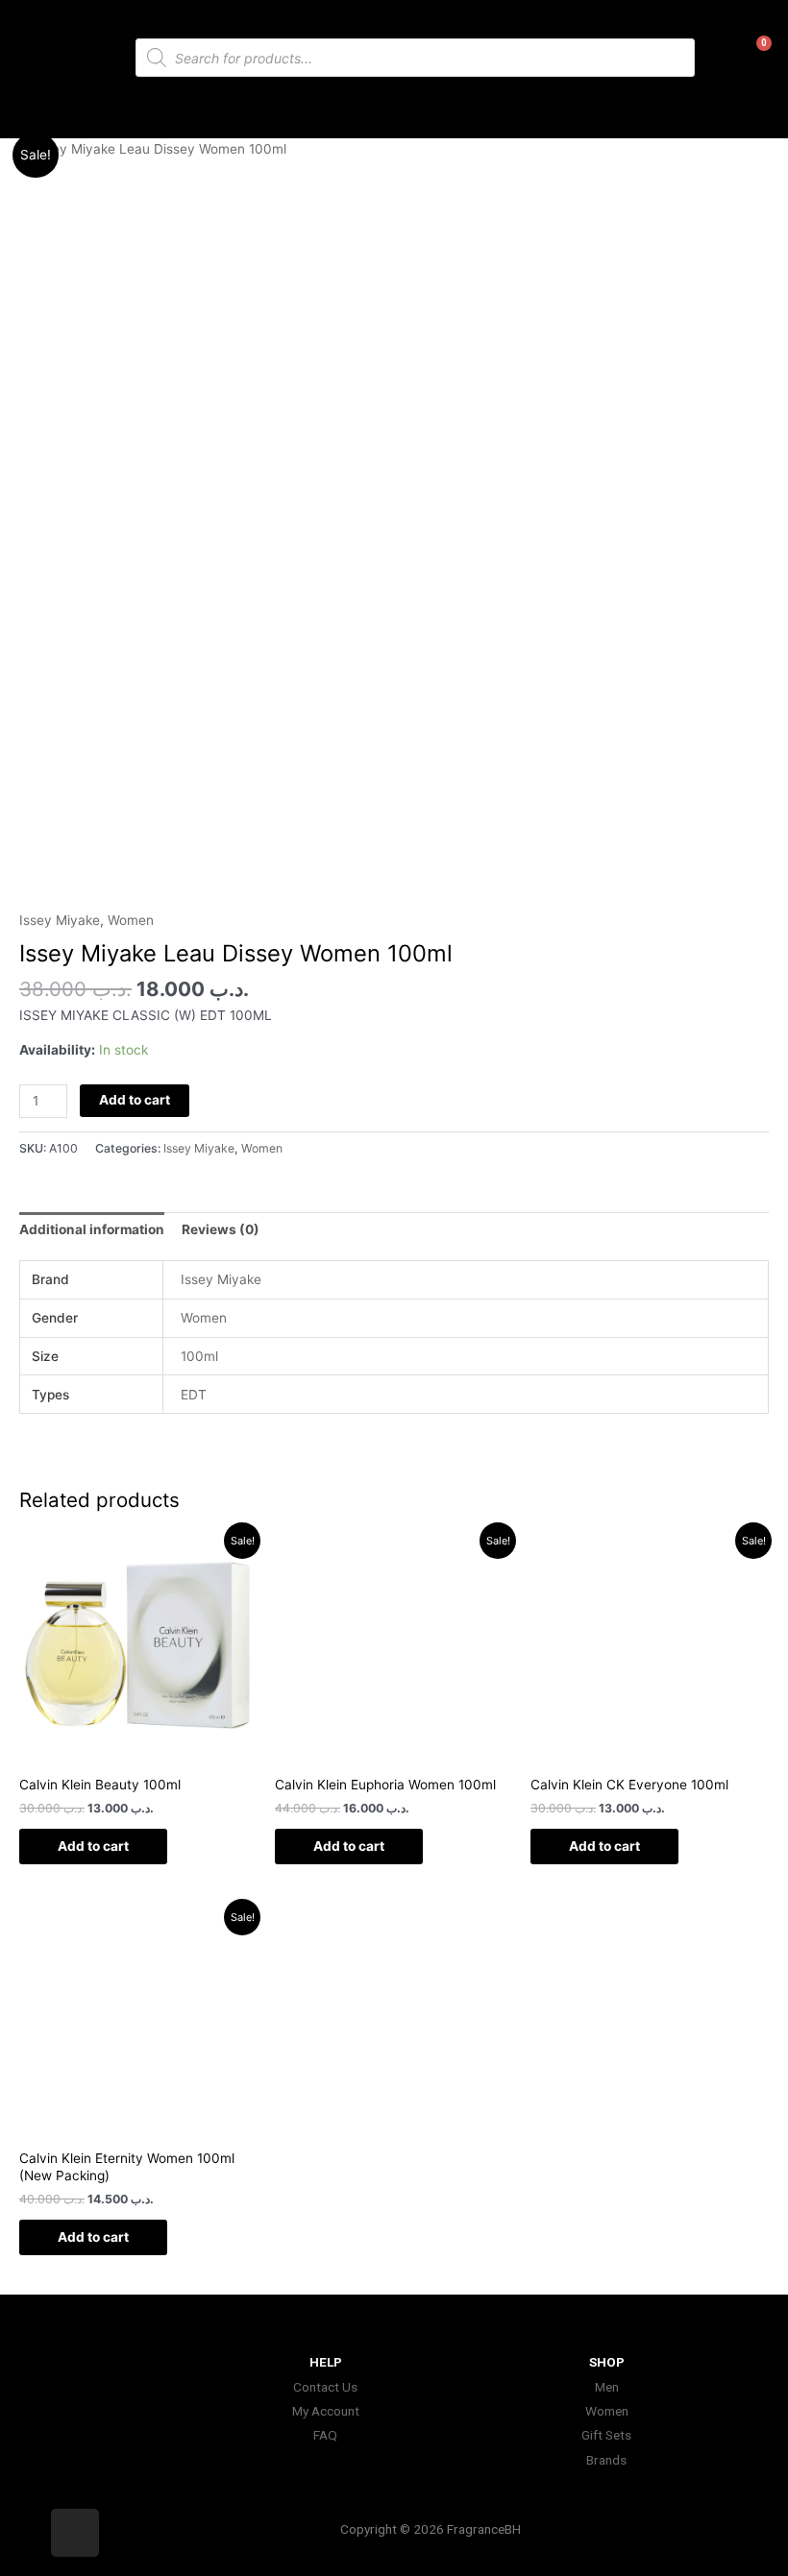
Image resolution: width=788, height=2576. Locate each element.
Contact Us (325, 2387)
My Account (326, 2411)
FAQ (325, 2435)
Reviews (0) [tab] (221, 1229)
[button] (394, 110)
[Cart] (750, 61)
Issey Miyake (60, 920)
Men (607, 2387)
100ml (199, 1356)
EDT (194, 1395)
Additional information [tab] (92, 1229)
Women (131, 920)
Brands (606, 2460)
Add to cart (135, 1100)
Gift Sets (606, 2435)
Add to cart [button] (93, 1846)
